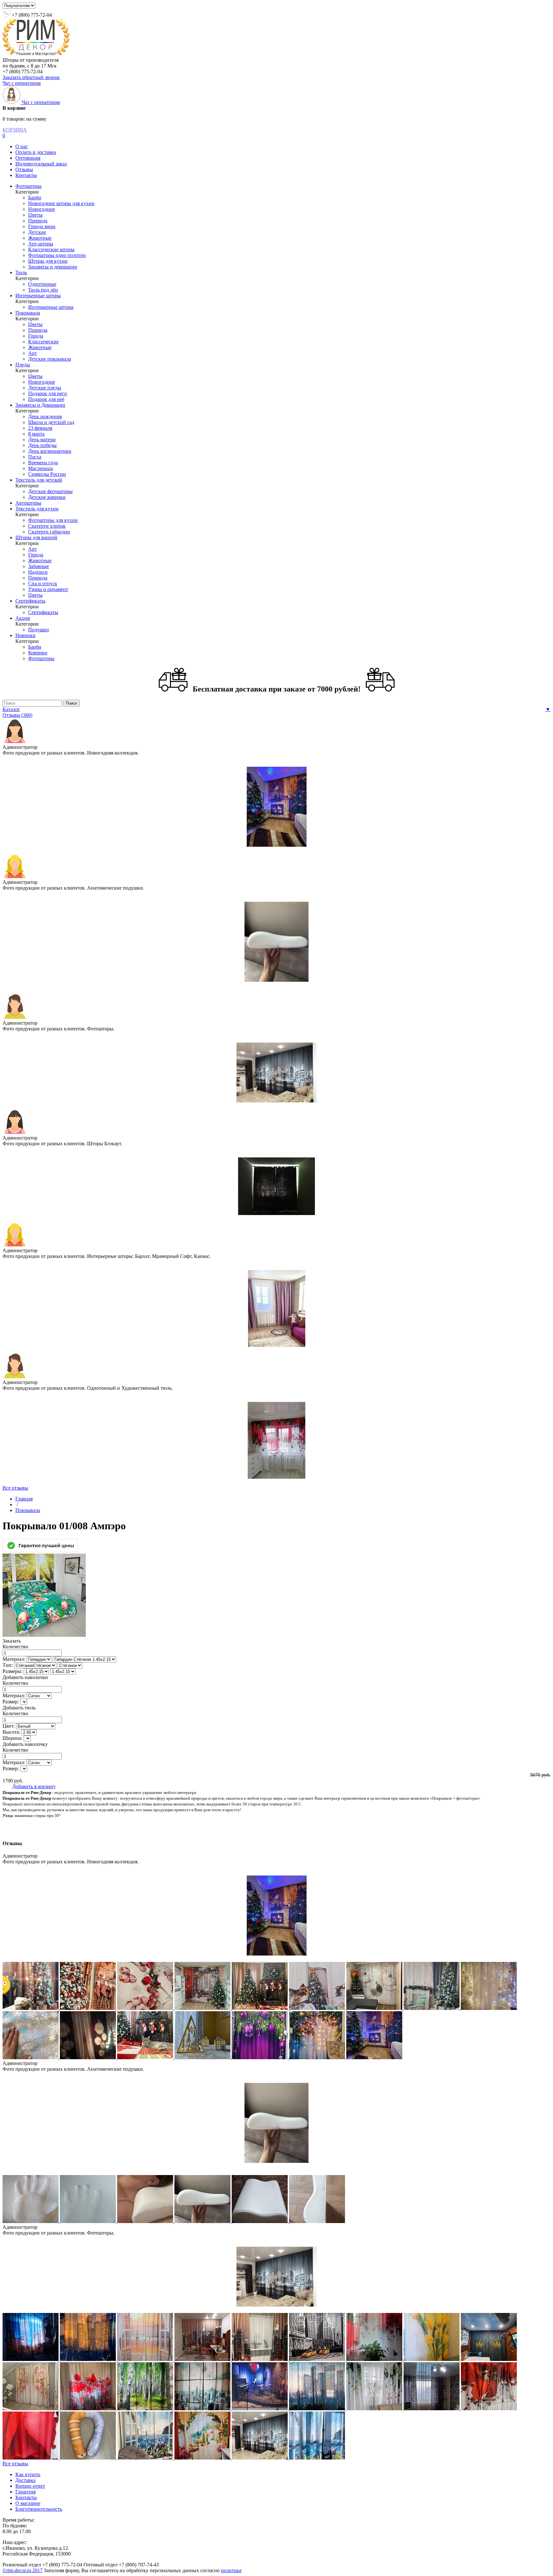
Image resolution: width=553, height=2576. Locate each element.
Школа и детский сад (51, 422)
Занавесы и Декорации (40, 405)
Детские (37, 232)
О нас (22, 146)
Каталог (11, 709)
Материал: (14, 1659)
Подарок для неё (46, 399)
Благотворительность (39, 2509)
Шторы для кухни (48, 261)
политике (231, 2570)
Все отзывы (15, 1488)
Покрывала (28, 313)
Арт (32, 353)
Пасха (35, 457)
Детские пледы (45, 388)
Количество (15, 1647)
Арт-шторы (41, 244)
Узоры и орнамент (48, 589)
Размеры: (12, 1671)
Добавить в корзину (34, 1786)
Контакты (26, 175)
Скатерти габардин (49, 532)
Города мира (42, 226)
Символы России (47, 474)
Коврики (38, 653)
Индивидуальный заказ (41, 164)
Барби (35, 198)
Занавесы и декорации (53, 267)
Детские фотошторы (50, 491)
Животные (40, 238)
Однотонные (42, 284)
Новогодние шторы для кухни (61, 203)
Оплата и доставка (36, 152)
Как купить (28, 2474)
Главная (24, 1499)
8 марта (36, 434)
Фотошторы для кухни (53, 520)
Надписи (38, 572)
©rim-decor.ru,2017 (23, 2570)
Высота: (11, 1732)
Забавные (39, 566)
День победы (42, 445)
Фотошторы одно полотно (57, 255)
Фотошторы (28, 186)
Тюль (21, 272)
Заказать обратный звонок (31, 77)
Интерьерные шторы (38, 296)
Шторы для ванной (36, 537)
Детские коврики (47, 497)
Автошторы (28, 503)
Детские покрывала (50, 359)
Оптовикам (28, 158)
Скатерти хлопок (47, 526)
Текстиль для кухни (37, 509)
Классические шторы (51, 249)
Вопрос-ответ (30, 2486)
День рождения (45, 416)
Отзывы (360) (17, 715)
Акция (23, 618)
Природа (38, 221)
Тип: (8, 1665)
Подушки (39, 630)
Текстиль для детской (39, 480)
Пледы (23, 365)
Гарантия (25, 2492)
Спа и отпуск (43, 584)
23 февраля (40, 428)
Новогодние (42, 209)
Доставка (25, 2480)
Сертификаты (30, 601)
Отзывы (24, 169)
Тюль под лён (43, 290)
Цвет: (9, 1726)
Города (36, 336)
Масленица (40, 468)
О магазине (28, 2503)
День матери (42, 440)
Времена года (43, 463)
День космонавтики (50, 451)
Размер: (11, 1702)
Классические (43, 342)
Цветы (35, 215)
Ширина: (12, 1738)
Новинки (25, 635)
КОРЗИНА (15, 130)
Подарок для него (48, 393)
